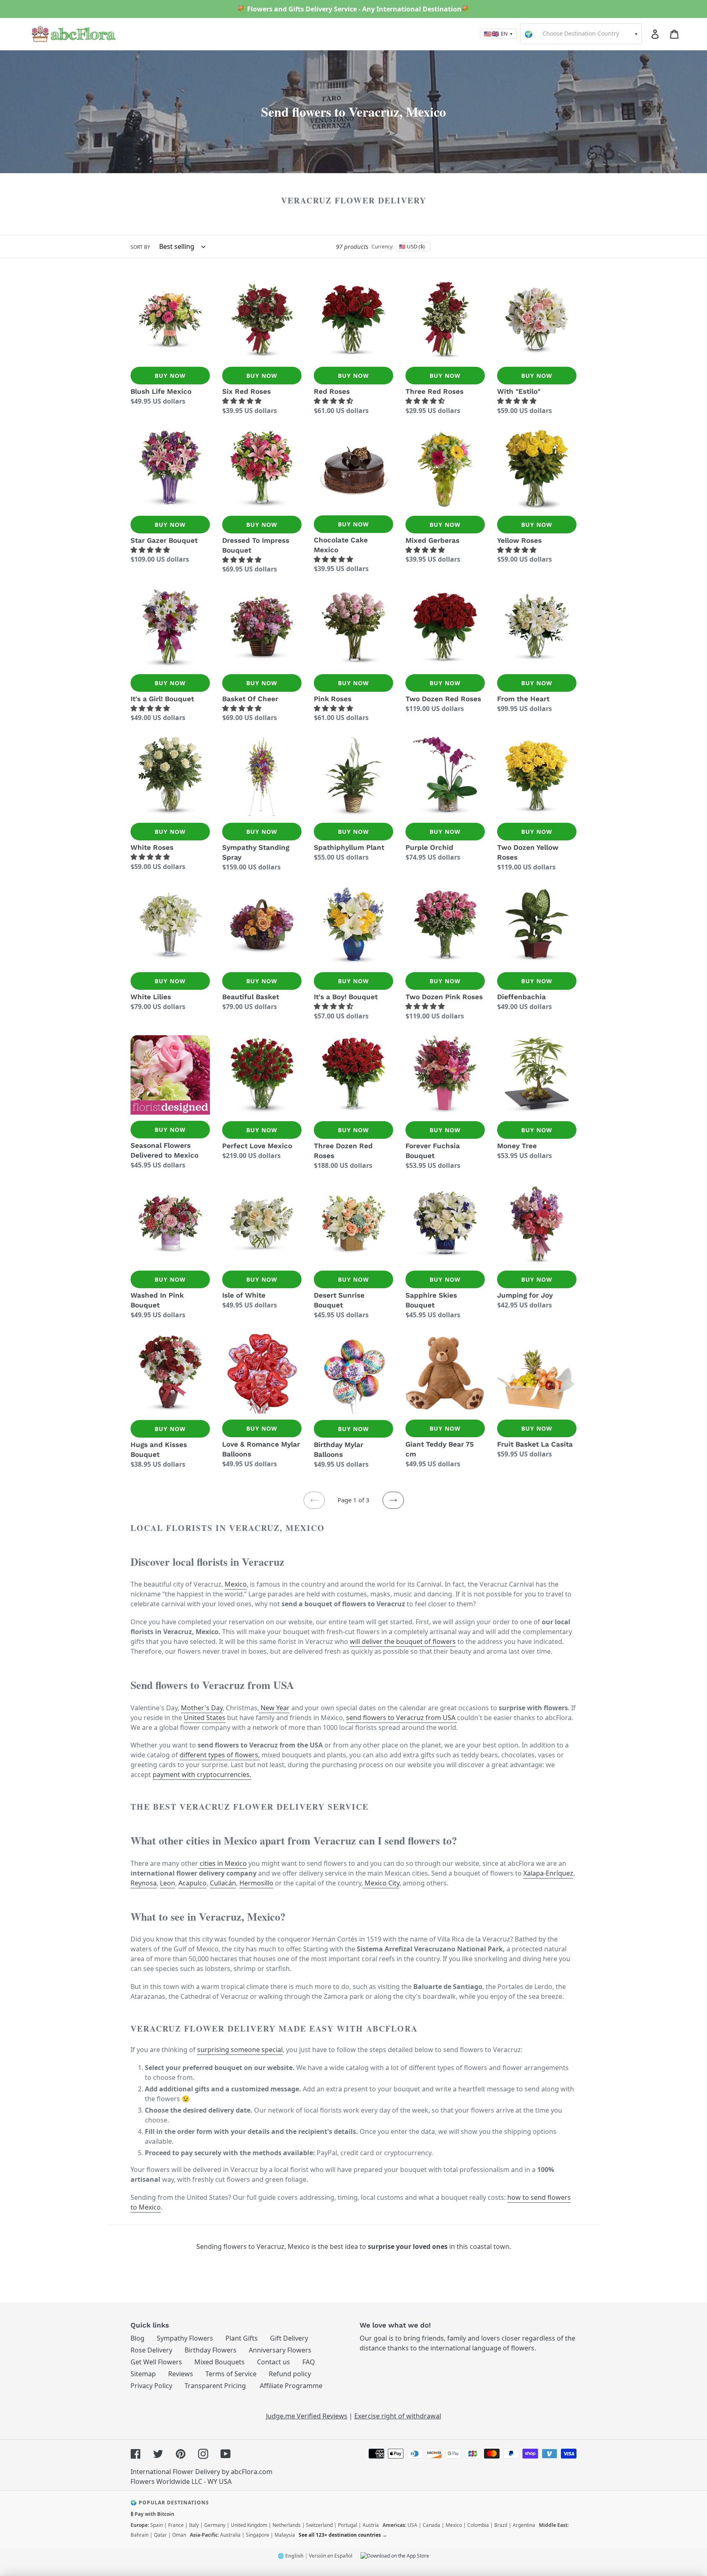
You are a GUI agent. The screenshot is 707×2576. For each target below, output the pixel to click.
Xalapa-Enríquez (548, 1873)
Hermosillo (256, 1883)
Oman (179, 2535)
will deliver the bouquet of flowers (403, 1641)
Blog (137, 2338)
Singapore (258, 2535)
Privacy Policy (151, 2386)
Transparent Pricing (215, 2386)
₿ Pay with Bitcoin (152, 2514)
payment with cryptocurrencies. (202, 1775)
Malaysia (285, 2535)
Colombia (478, 2525)
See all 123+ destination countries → (343, 2535)
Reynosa (144, 1883)
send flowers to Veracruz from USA (402, 1718)
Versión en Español (331, 2556)
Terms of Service (231, 2374)
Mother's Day (202, 1708)
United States (205, 1718)
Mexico (236, 1584)
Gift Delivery (289, 2338)
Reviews (181, 2374)
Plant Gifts (242, 2338)
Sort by (140, 247)
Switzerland (319, 2525)
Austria (371, 2525)
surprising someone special (240, 2050)
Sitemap (143, 2374)
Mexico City (381, 1883)
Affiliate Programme (291, 2386)
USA (412, 2525)
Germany (215, 2525)
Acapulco (193, 1883)
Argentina (524, 2525)
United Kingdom (249, 2525)
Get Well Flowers (156, 2362)
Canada (431, 2525)
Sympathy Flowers (185, 2338)
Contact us (274, 2362)
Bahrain (140, 2535)
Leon (168, 1883)
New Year (274, 1708)
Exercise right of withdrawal (398, 2416)
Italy (194, 2525)
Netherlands (287, 2525)
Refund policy (290, 2374)
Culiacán (223, 1883)
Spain (156, 2525)
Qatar (160, 2535)
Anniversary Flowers (280, 2350)
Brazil (501, 2525)
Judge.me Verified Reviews (307, 2416)
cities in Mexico (222, 1863)
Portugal (348, 2525)
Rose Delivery (151, 2350)
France (176, 2525)
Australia (230, 2535)
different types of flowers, (220, 1755)
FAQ (309, 2362)
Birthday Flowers (211, 2350)
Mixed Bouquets (220, 2362)
